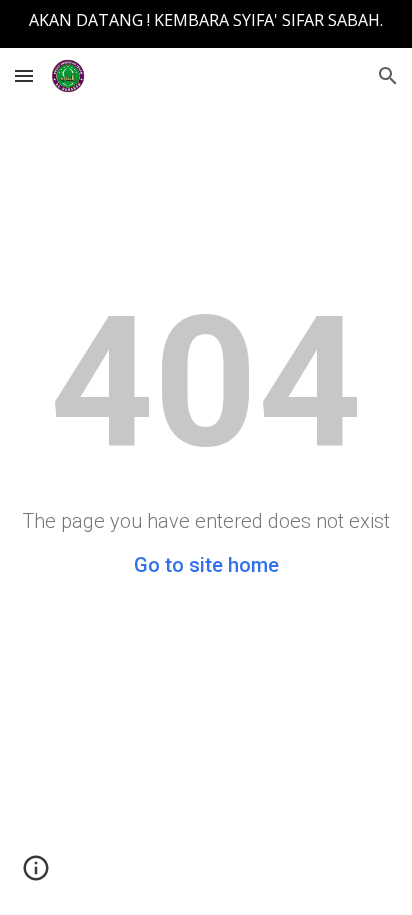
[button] (24, 75)
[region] (206, 24)
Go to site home (206, 565)
